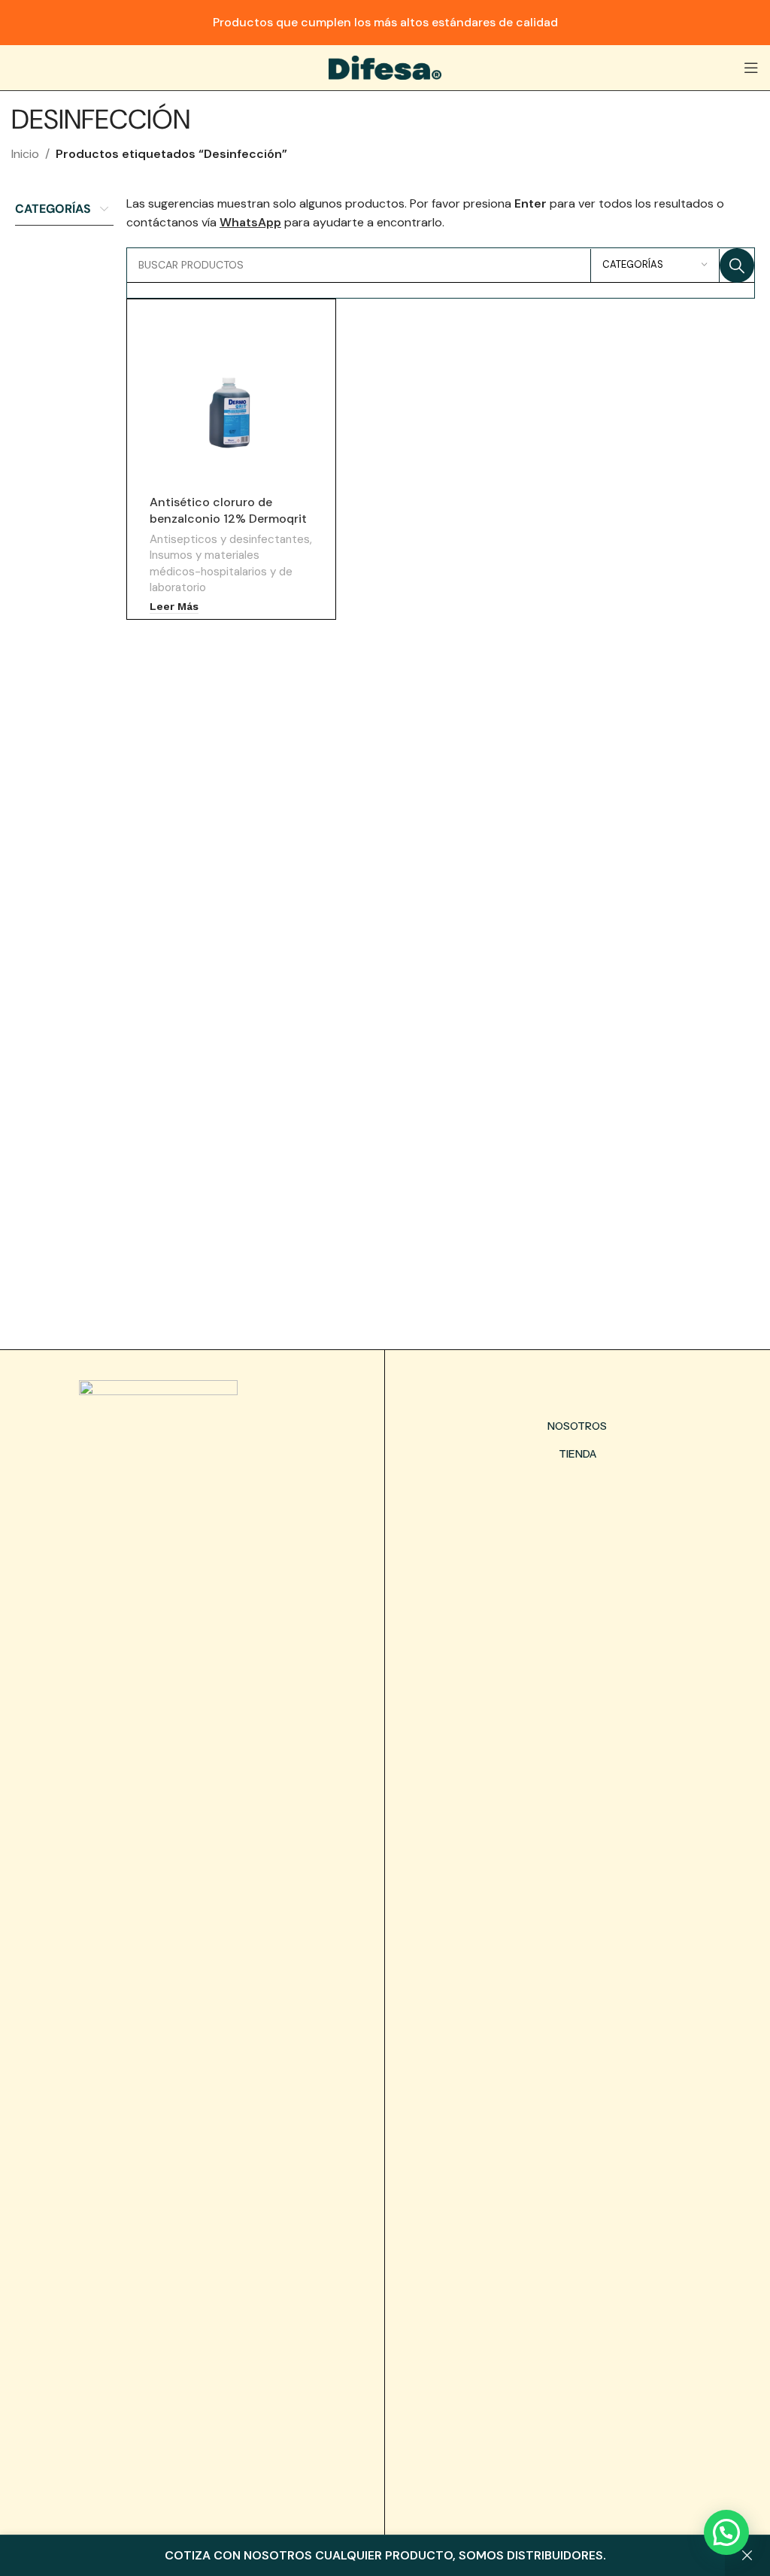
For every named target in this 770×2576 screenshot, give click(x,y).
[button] (726, 2532)
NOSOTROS (577, 1426)
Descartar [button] (747, 2556)
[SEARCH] (737, 265)
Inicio (25, 154)
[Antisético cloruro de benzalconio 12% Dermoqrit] (231, 412)
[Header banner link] (385, 23)
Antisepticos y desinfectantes (230, 539)
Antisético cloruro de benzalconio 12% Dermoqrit (228, 510)
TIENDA (577, 1454)
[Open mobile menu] (751, 68)
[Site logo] (385, 67)
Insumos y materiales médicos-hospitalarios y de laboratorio (221, 571)
